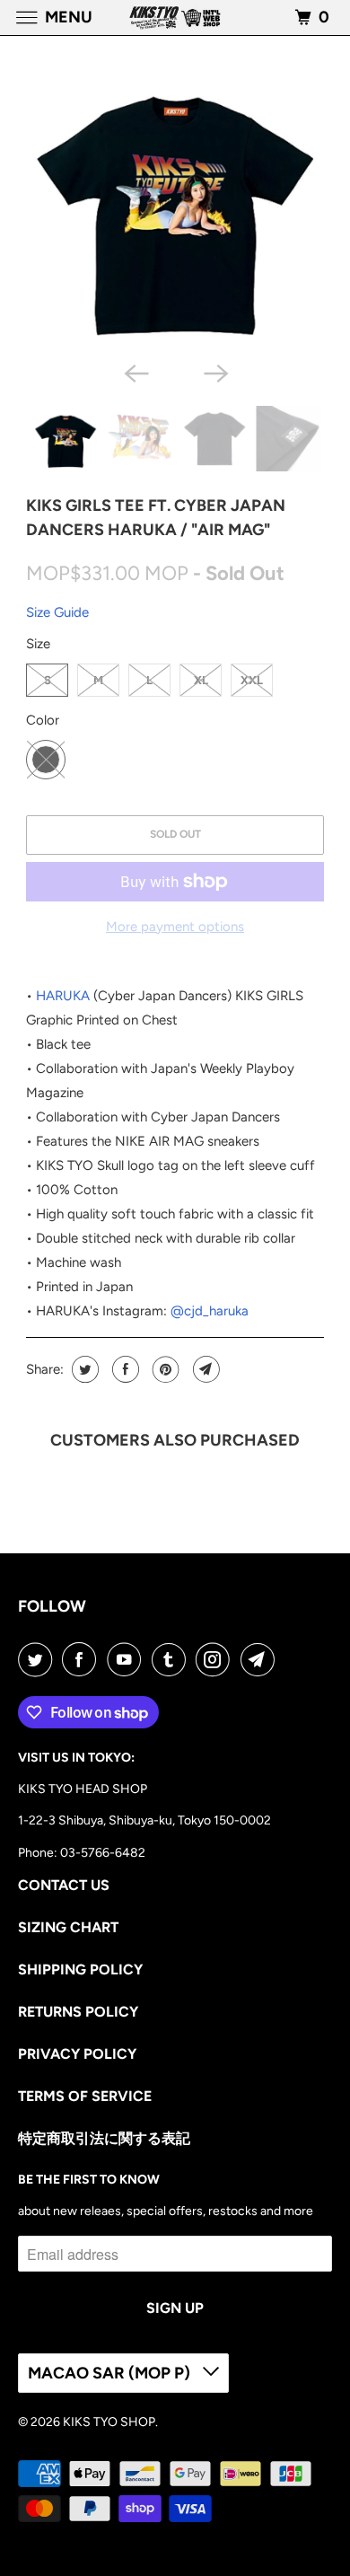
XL (201, 680)
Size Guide (57, 612)
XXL (252, 680)
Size (38, 644)
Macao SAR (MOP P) (111, 2373)
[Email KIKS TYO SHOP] (261, 1659)
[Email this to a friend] (204, 1369)
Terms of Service (85, 2096)
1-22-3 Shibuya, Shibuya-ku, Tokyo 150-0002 (144, 1820)
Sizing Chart (68, 1927)
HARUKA (63, 996)
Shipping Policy (80, 1969)
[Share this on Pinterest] (164, 1369)
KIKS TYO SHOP (109, 2422)
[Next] (214, 372)
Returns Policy (78, 2012)
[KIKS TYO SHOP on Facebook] (83, 1659)
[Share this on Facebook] (123, 1369)
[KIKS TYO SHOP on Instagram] (216, 1659)
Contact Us (64, 1885)
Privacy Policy (77, 2054)
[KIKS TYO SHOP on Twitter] (39, 1659)
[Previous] (136, 372)
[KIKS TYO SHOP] (175, 18)
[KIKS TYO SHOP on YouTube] (127, 1659)
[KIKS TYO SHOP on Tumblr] (172, 1659)
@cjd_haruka (210, 1311)
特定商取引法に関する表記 (104, 2138)
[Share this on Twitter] (83, 1369)
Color (43, 720)
